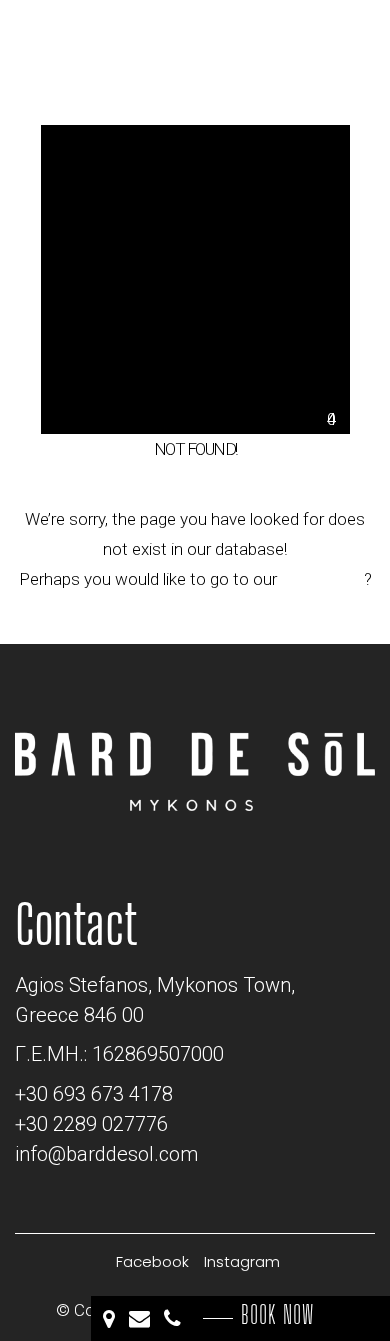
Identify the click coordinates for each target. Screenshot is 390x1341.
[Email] (141, 1318)
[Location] (111, 1318)
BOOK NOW (277, 1315)
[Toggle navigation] (325, 42)
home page (322, 579)
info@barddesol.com (106, 1154)
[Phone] (174, 1318)
